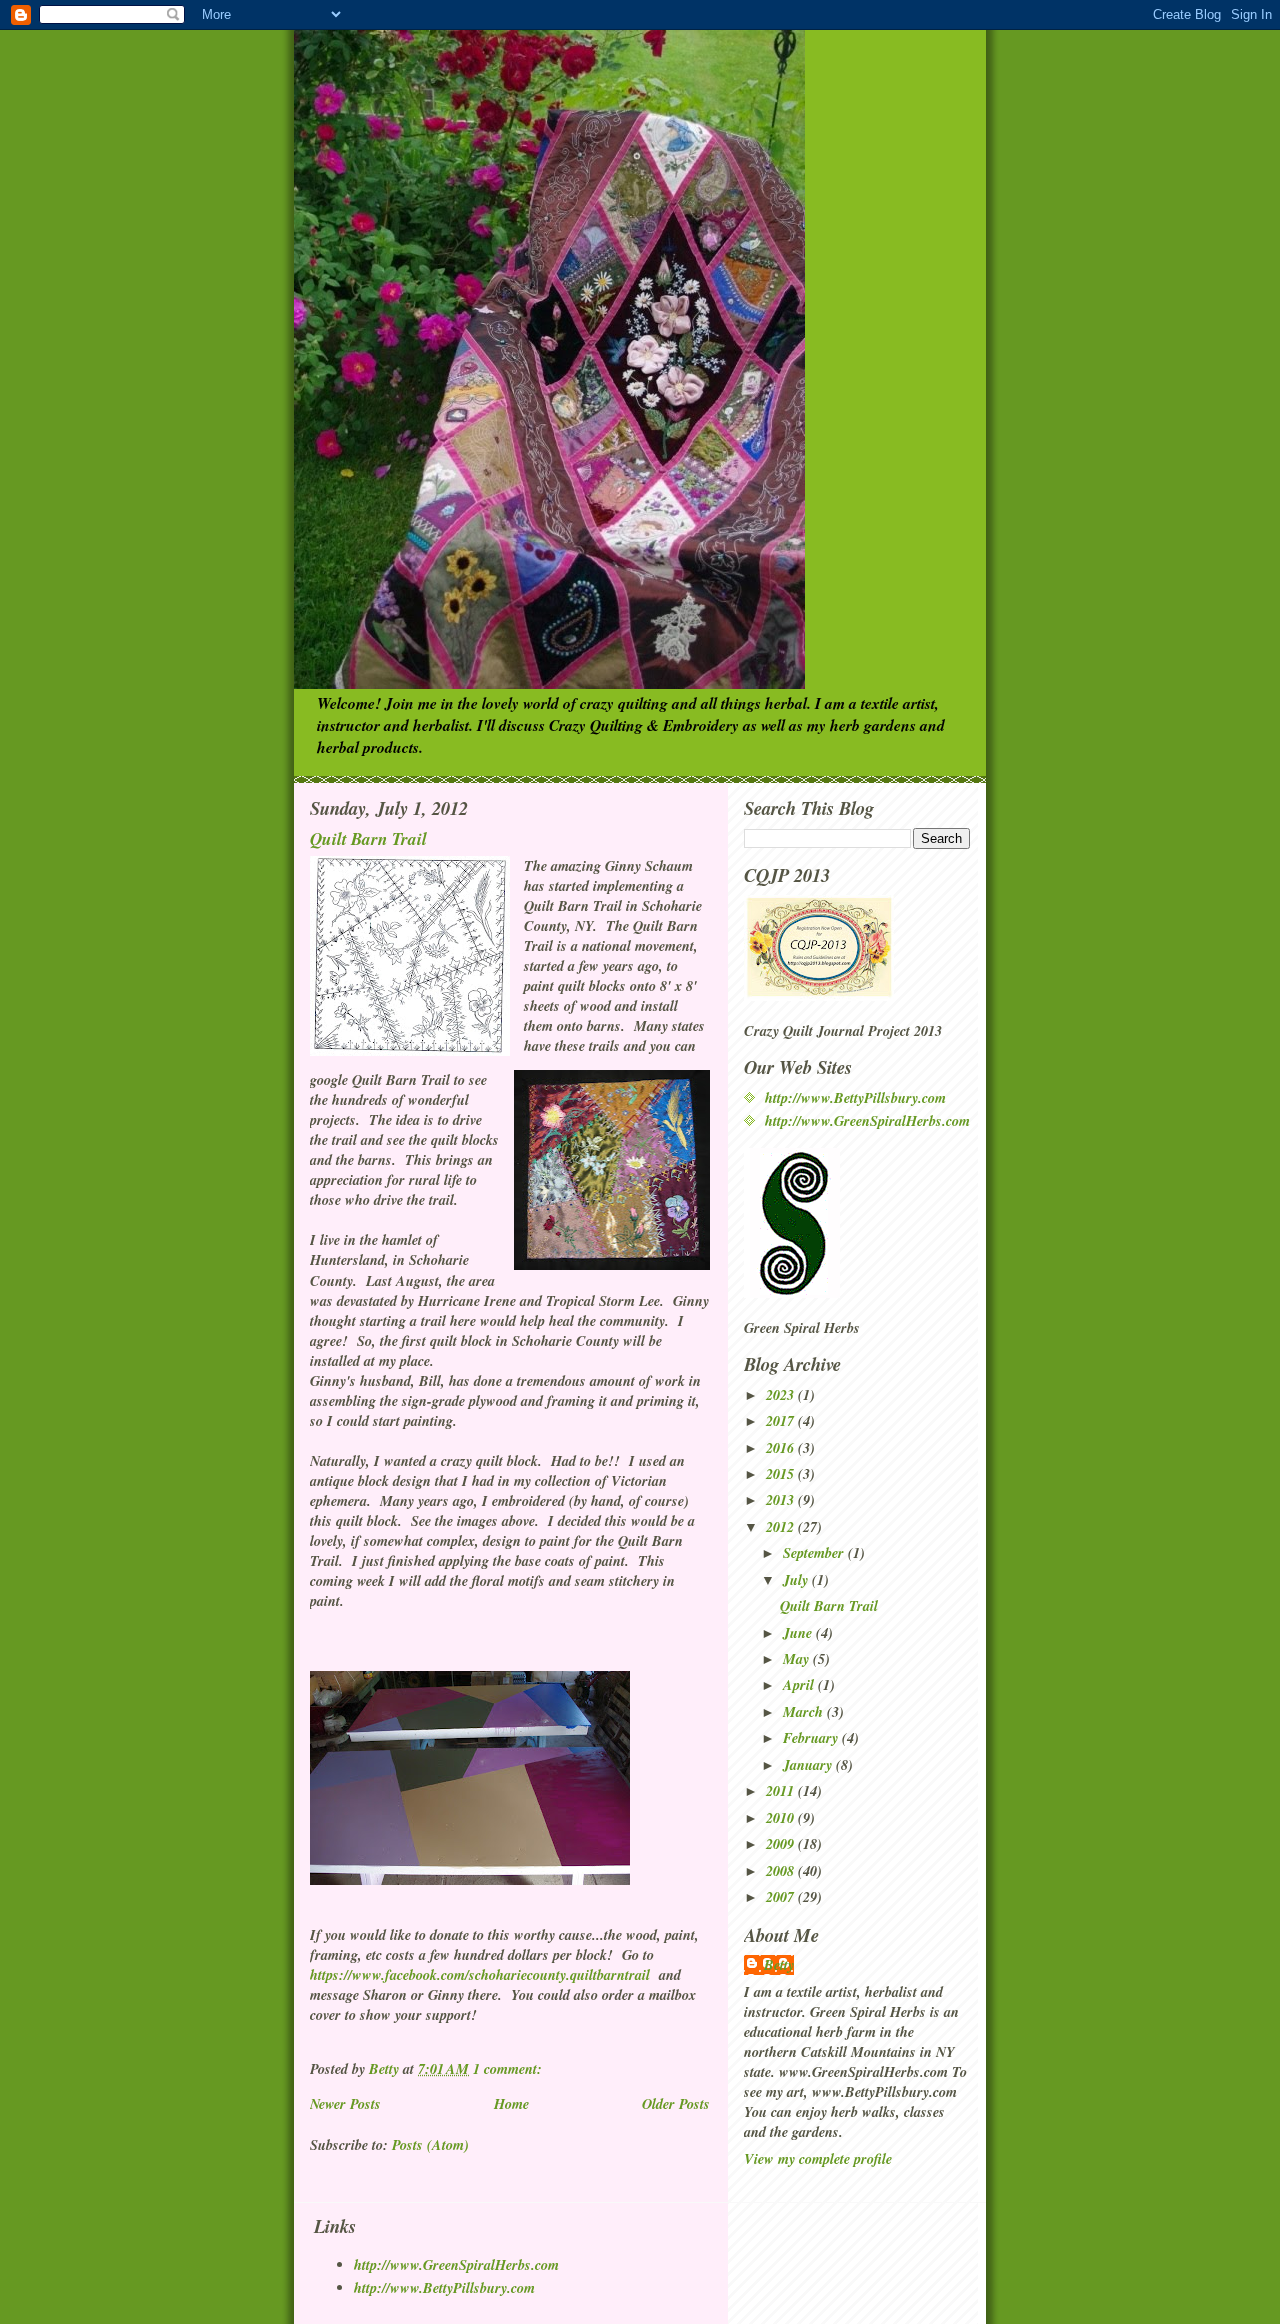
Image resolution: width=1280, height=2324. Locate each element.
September (815, 1553)
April (800, 1685)
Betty (779, 1965)
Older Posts (676, 2104)
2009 (782, 1844)
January (809, 1765)
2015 (782, 1474)
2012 (782, 1527)
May (798, 1659)
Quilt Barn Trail (368, 838)
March (805, 1712)
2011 (782, 1791)
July (797, 1580)
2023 (782, 1395)
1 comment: (509, 2069)
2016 (782, 1448)
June (799, 1633)
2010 (782, 1818)
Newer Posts (345, 2104)
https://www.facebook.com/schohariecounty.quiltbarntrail (480, 1975)
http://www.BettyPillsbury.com (855, 1098)
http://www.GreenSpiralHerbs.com (867, 1121)
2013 (782, 1500)
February (812, 1738)
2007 (782, 1897)
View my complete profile (818, 2159)
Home (511, 2104)
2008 (782, 1871)
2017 (782, 1421)
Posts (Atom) (430, 2145)
